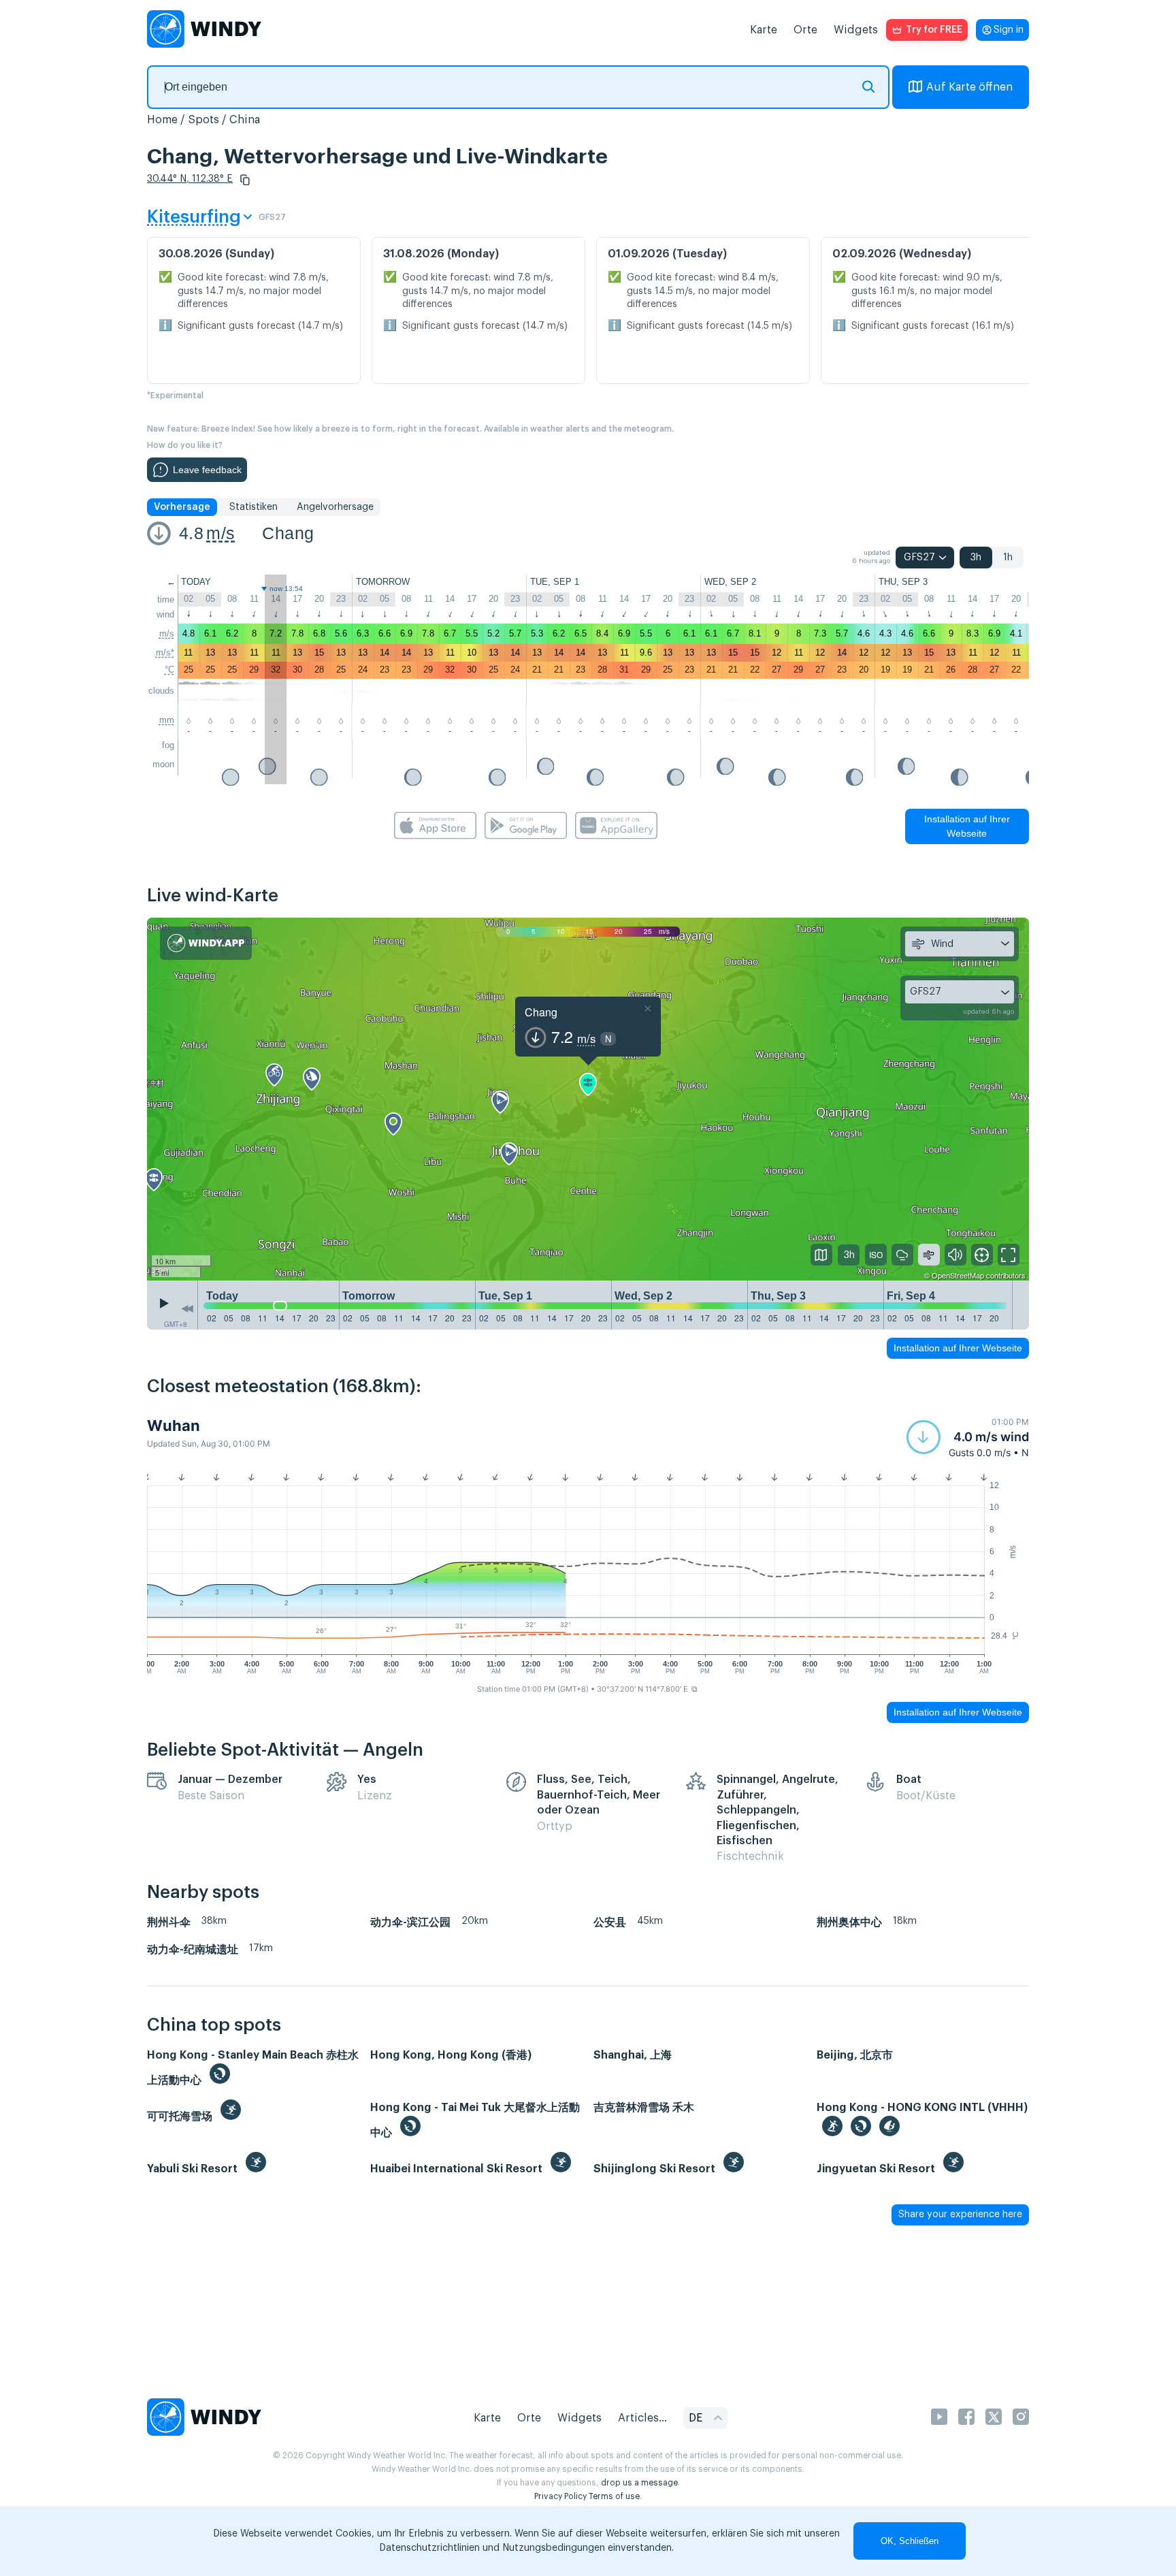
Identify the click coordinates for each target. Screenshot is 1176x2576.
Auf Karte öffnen (969, 87)
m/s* (165, 653)
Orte (805, 30)
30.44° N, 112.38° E (190, 179)
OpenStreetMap (958, 1275)
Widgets (856, 30)
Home (162, 120)
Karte (764, 30)
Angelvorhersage (335, 507)
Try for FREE (934, 30)
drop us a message (639, 2483)
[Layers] (821, 1255)
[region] (588, 1099)
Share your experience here (960, 2215)
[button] (245, 180)
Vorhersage (182, 507)
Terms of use (614, 2496)
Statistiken (254, 507)
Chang (288, 533)
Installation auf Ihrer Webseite (967, 826)
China (245, 120)
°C (169, 670)
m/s (220, 533)
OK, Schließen (910, 2541)
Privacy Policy (560, 2496)
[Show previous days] (187, 1308)
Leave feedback (207, 470)
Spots (203, 120)
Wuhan (174, 1426)
